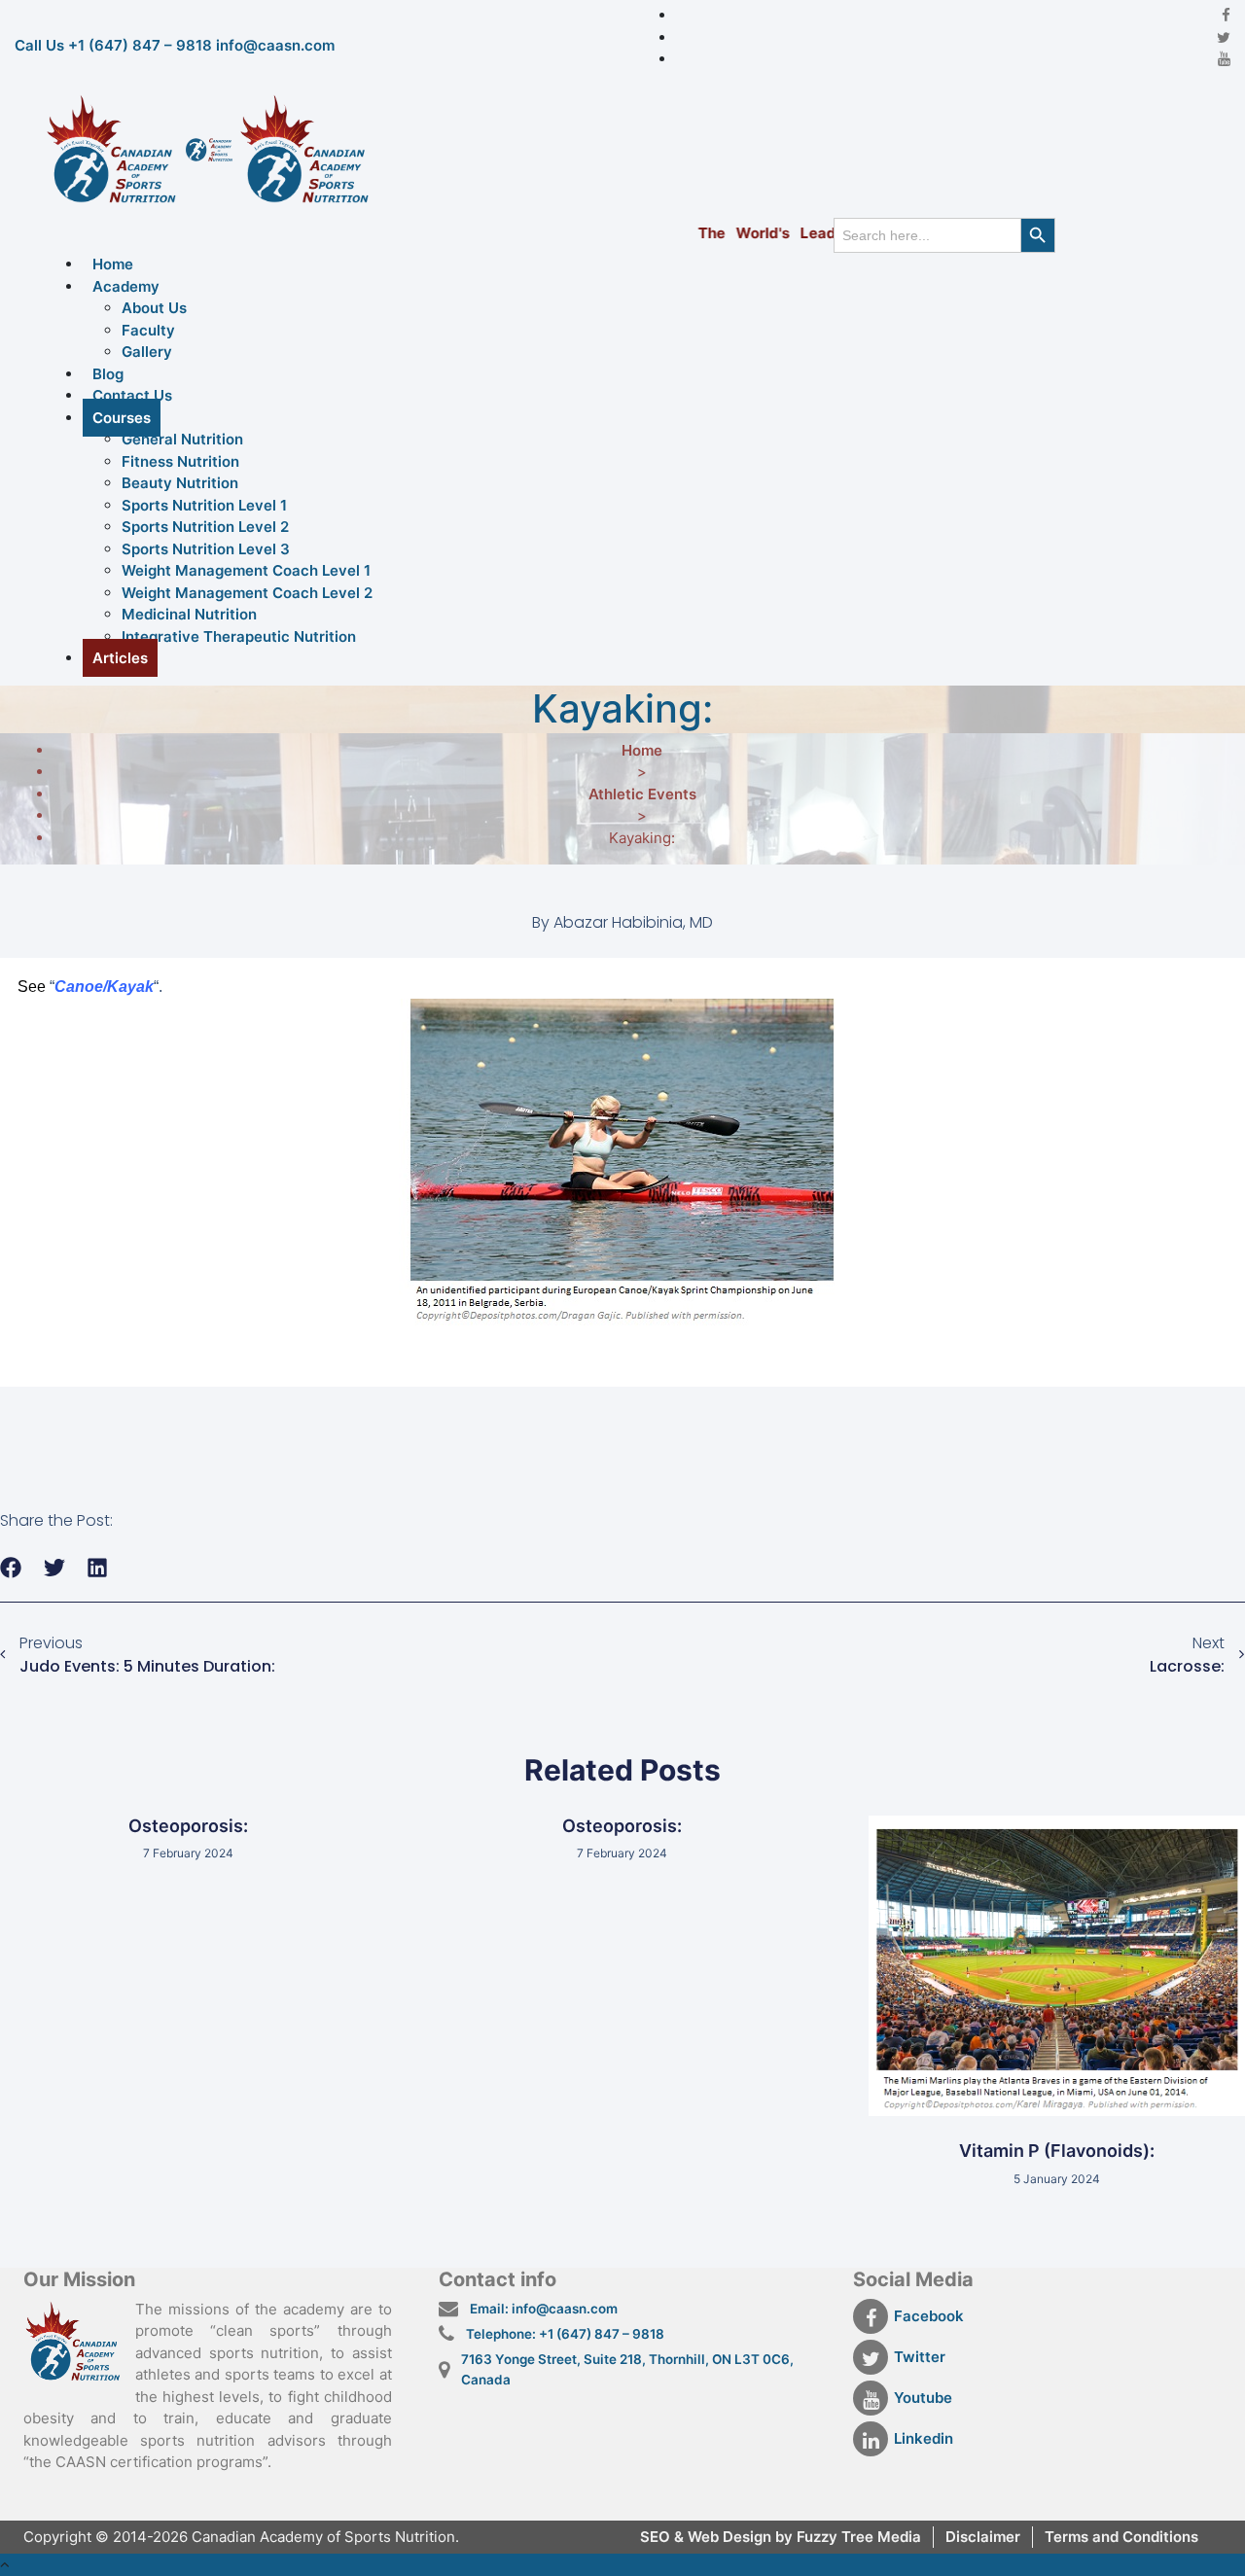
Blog (108, 374)
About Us (154, 308)
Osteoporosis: (188, 1826)
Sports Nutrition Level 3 (206, 549)
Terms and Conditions (1121, 2537)
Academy (126, 286)
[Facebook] (1226, 15)
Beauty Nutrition (180, 483)
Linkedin (924, 2438)
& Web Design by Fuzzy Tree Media (798, 2537)
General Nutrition (182, 439)
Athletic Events (642, 794)
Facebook (929, 2316)
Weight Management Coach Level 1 (246, 570)
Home (113, 264)
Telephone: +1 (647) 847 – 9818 (565, 2334)
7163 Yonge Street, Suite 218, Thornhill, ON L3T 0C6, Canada (627, 2369)
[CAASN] (209, 148)
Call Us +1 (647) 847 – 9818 (113, 45)
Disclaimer (983, 2537)
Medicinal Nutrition (189, 614)
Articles (120, 658)
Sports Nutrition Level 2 (205, 527)
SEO (657, 2537)
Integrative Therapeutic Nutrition (239, 636)
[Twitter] (1224, 37)
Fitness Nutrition (180, 461)
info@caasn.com (275, 45)
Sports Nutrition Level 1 (204, 505)
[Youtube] (1224, 59)
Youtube (923, 2398)
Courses (122, 418)
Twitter (920, 2357)
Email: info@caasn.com (544, 2309)
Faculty (148, 330)
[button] (11, 1567)
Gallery (147, 352)
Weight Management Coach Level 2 (247, 593)
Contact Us (132, 395)
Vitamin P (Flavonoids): (1057, 2151)
